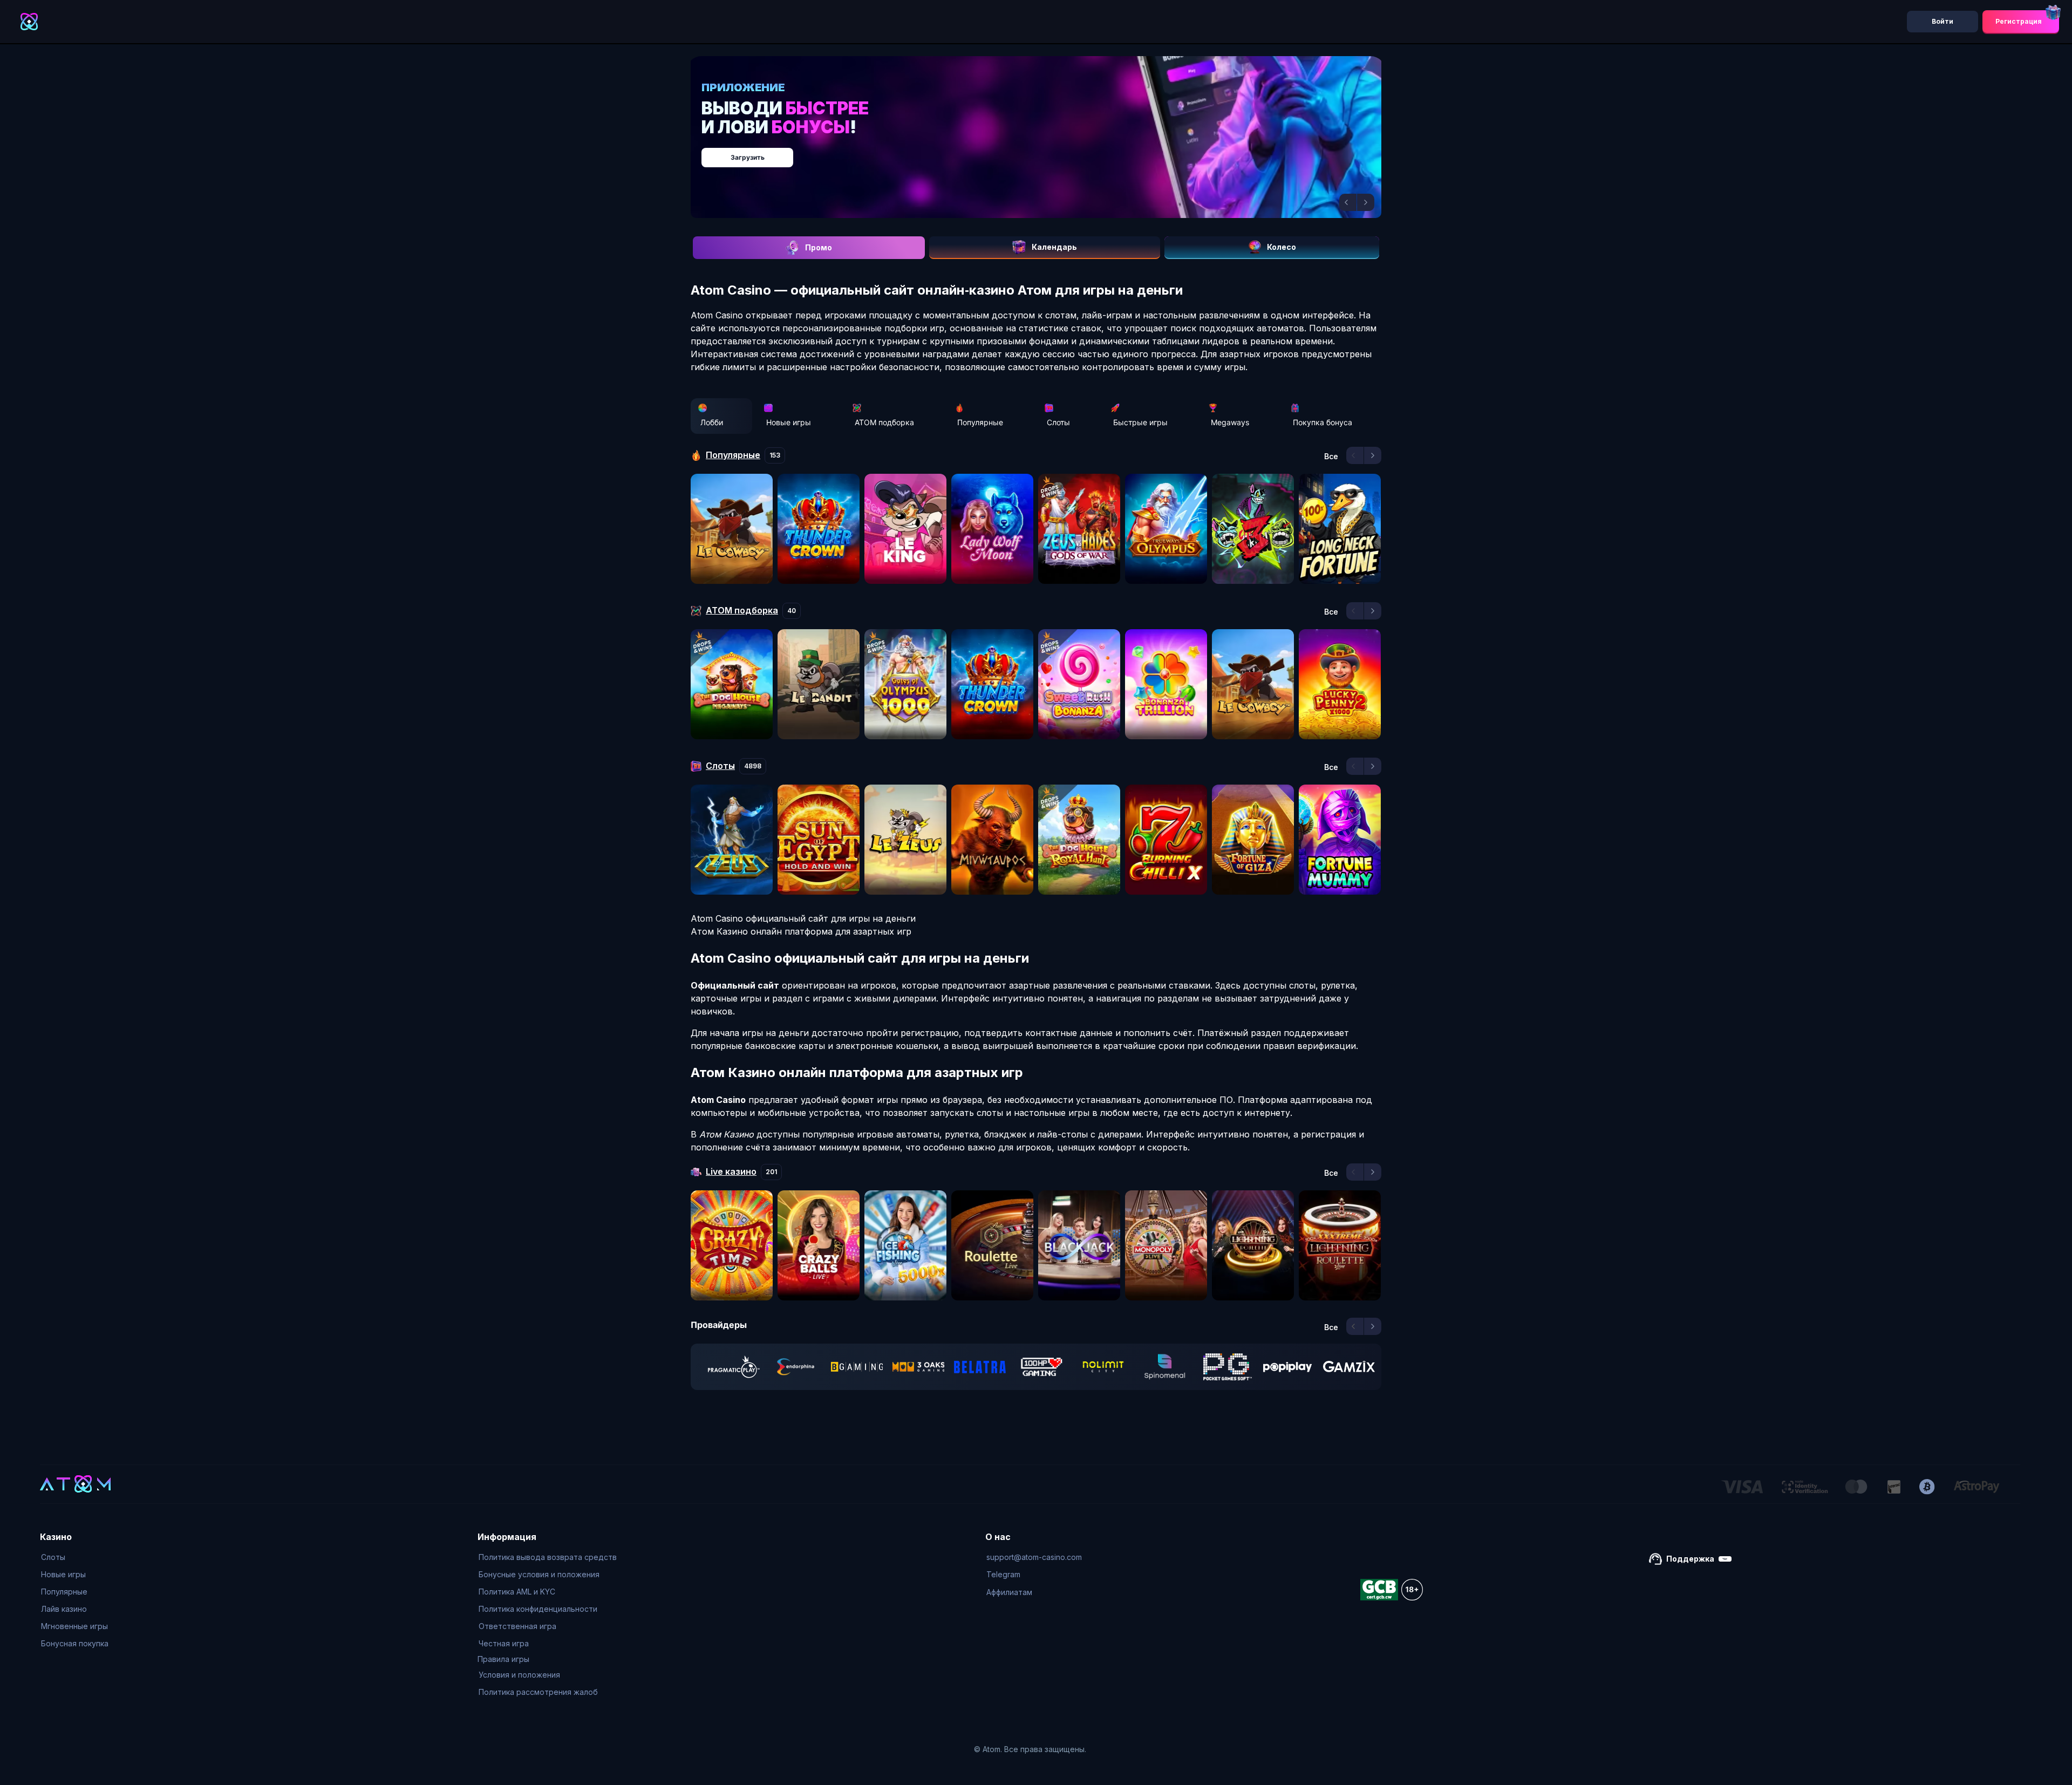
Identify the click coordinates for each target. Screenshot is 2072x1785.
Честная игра (504, 1643)
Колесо (1282, 247)
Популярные (980, 422)
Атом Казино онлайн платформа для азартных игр (801, 931)
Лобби (712, 422)
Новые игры (789, 422)
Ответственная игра (517, 1626)
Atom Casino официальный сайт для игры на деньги (803, 918)
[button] (1348, 202)
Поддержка (1690, 1559)
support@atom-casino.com (1034, 1557)
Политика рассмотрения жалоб (538, 1692)
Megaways (1230, 422)
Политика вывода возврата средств (548, 1557)
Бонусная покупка (75, 1643)
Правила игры (503, 1659)
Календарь (1054, 247)
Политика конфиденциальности (538, 1609)
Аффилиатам (1009, 1592)
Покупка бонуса (1323, 422)
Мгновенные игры (74, 1626)
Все (1331, 457)
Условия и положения (519, 1675)
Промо (819, 247)
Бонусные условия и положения (539, 1574)
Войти (1942, 21)
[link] (734, 1367)
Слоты (1058, 422)
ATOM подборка (884, 422)
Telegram (1003, 1574)
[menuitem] (75, 1557)
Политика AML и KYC (517, 1592)
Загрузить (1047, 152)
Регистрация (2019, 21)
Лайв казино (64, 1609)
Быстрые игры (1140, 422)
